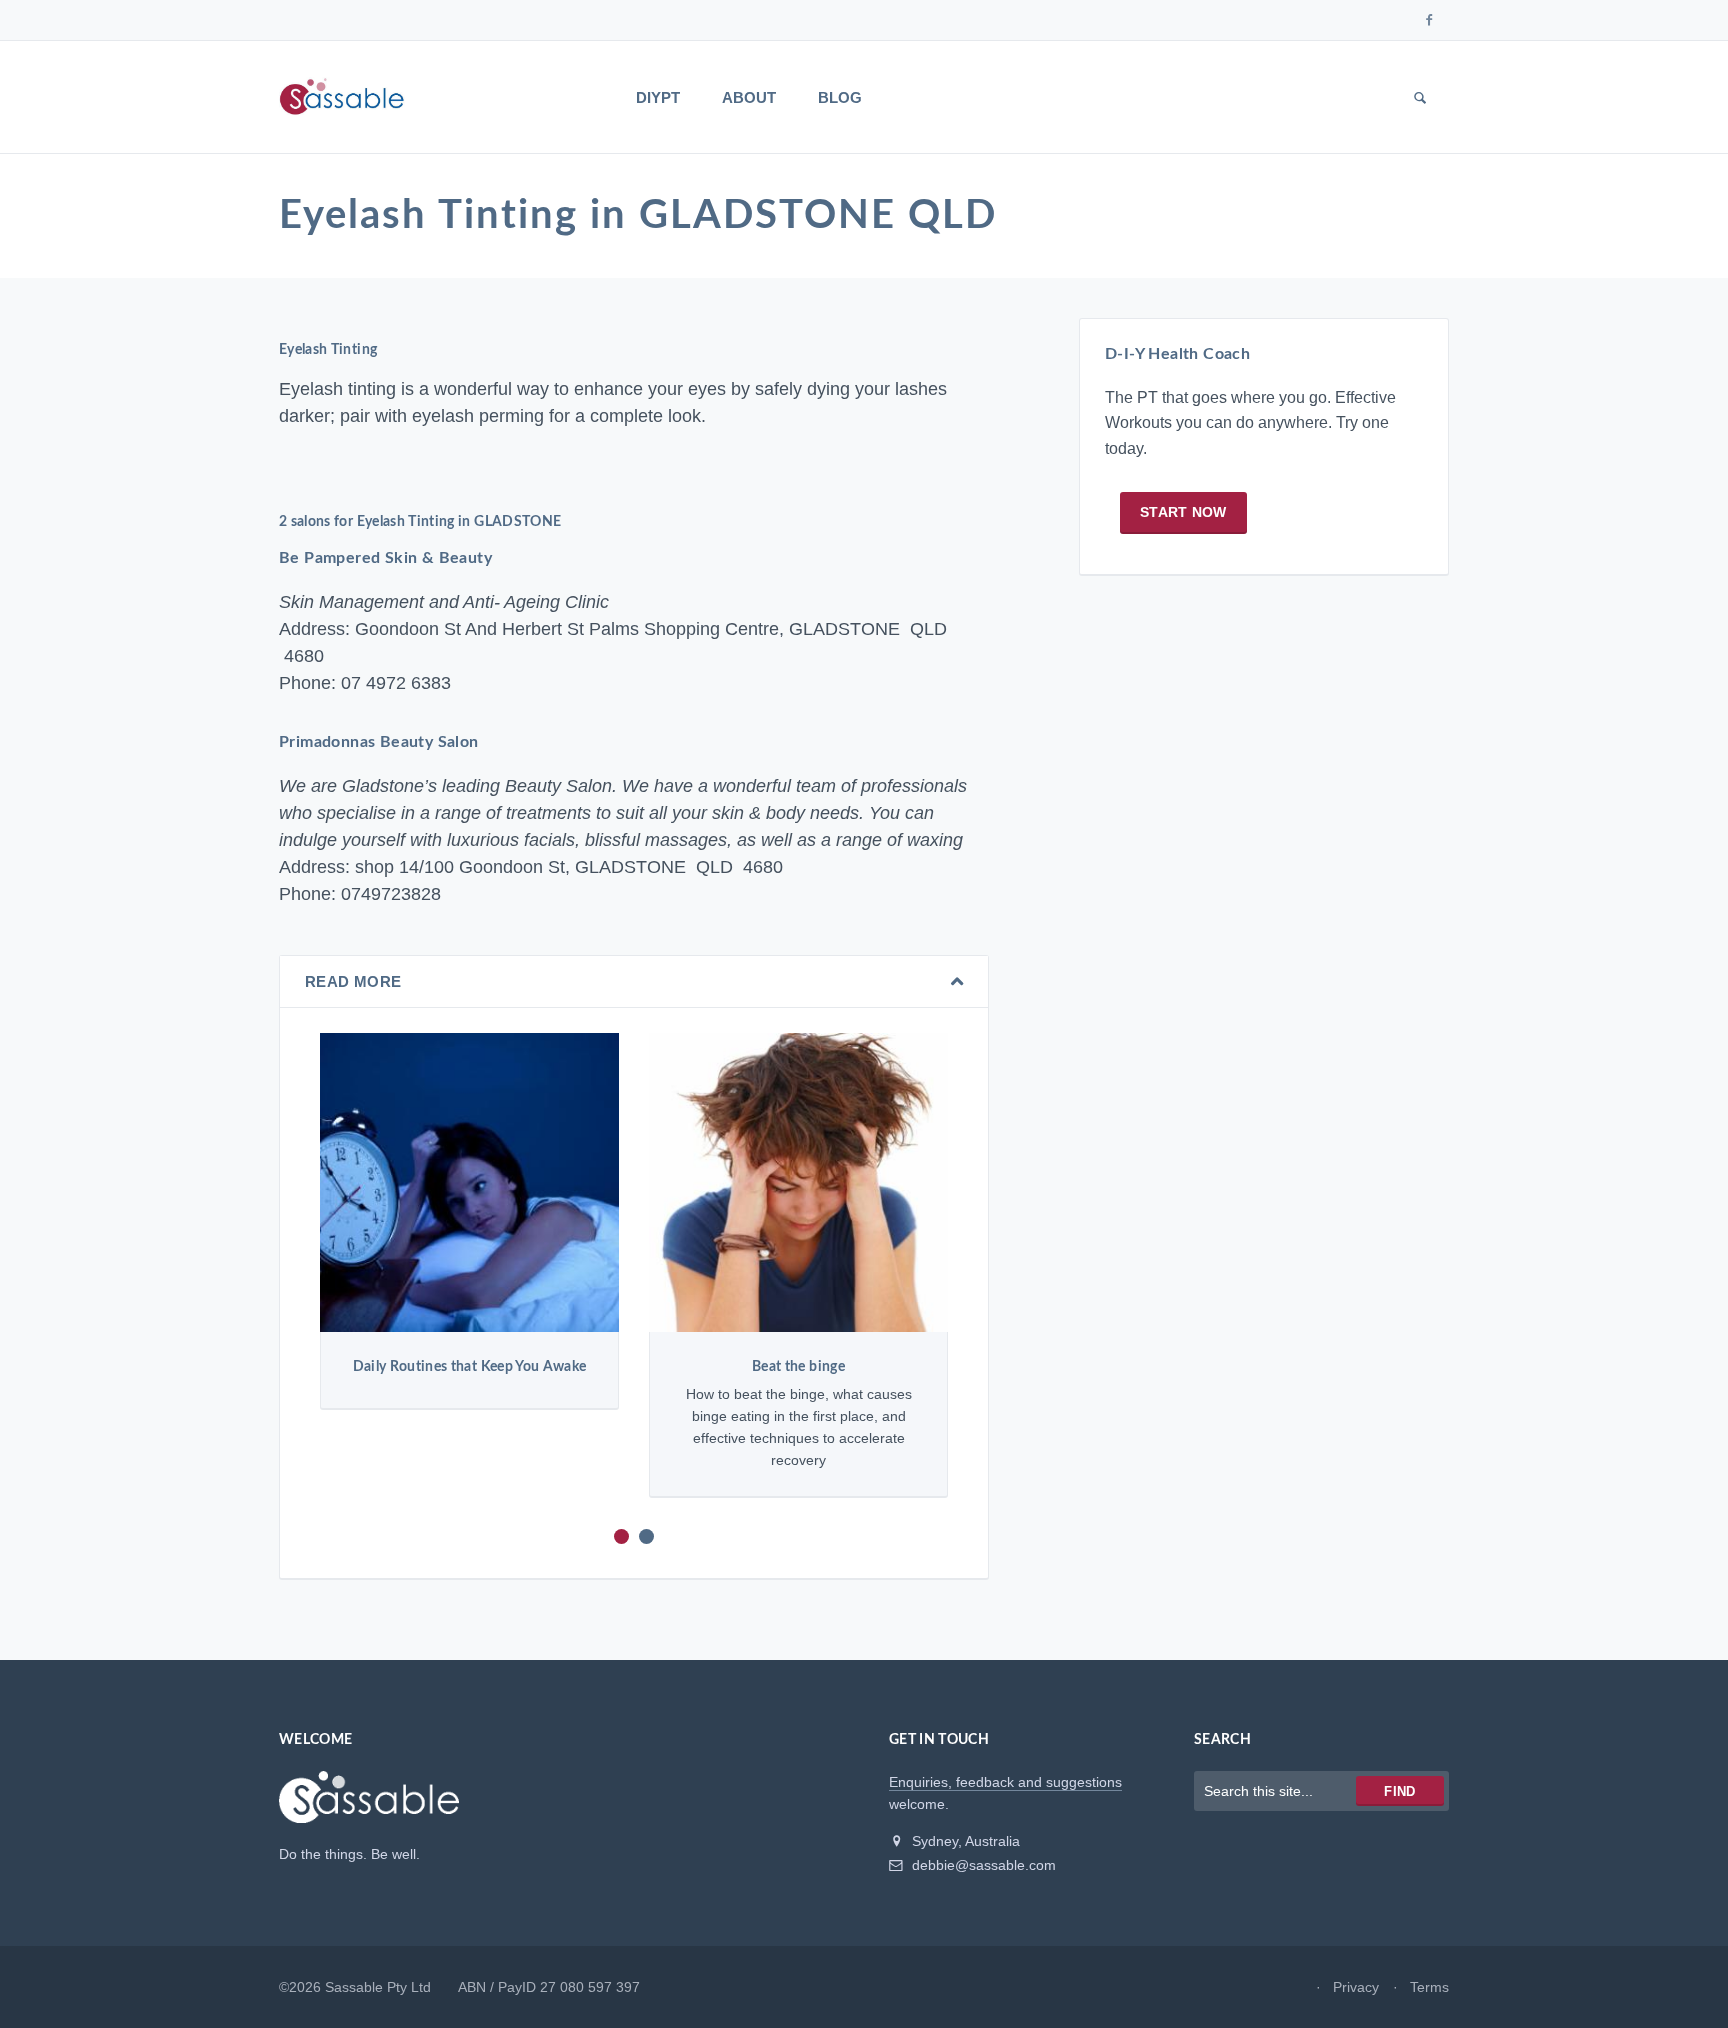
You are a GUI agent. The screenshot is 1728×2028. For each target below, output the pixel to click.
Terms (1429, 1987)
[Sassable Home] (369, 1806)
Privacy (1356, 1987)
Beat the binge (798, 1367)
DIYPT (658, 97)
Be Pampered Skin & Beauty (385, 558)
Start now (1183, 512)
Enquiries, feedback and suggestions (1005, 1782)
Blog (840, 97)
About (749, 97)
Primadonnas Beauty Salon (379, 742)
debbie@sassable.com (982, 1865)
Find (1399, 1791)
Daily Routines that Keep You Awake (470, 1367)
